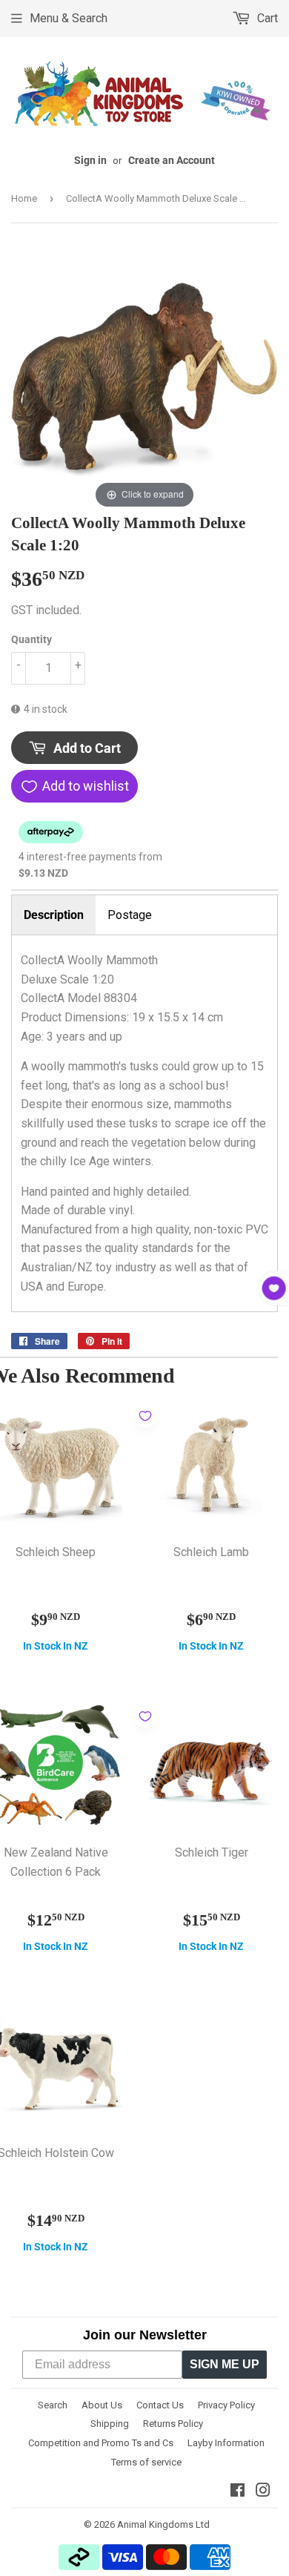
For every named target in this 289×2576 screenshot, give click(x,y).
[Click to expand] (144, 378)
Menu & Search (69, 18)
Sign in (90, 160)
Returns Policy (173, 2424)
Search (53, 2405)
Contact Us (160, 2405)
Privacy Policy (226, 2405)
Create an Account (172, 160)
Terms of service (146, 2462)
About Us (102, 2405)
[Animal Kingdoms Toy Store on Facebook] (237, 2492)
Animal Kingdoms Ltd (163, 2524)
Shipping (110, 2424)
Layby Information (226, 2443)
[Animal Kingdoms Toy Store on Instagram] (263, 2492)
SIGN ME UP (225, 2364)
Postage (130, 915)
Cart (266, 18)
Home (24, 198)
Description (54, 915)
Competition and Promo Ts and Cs (101, 2443)
